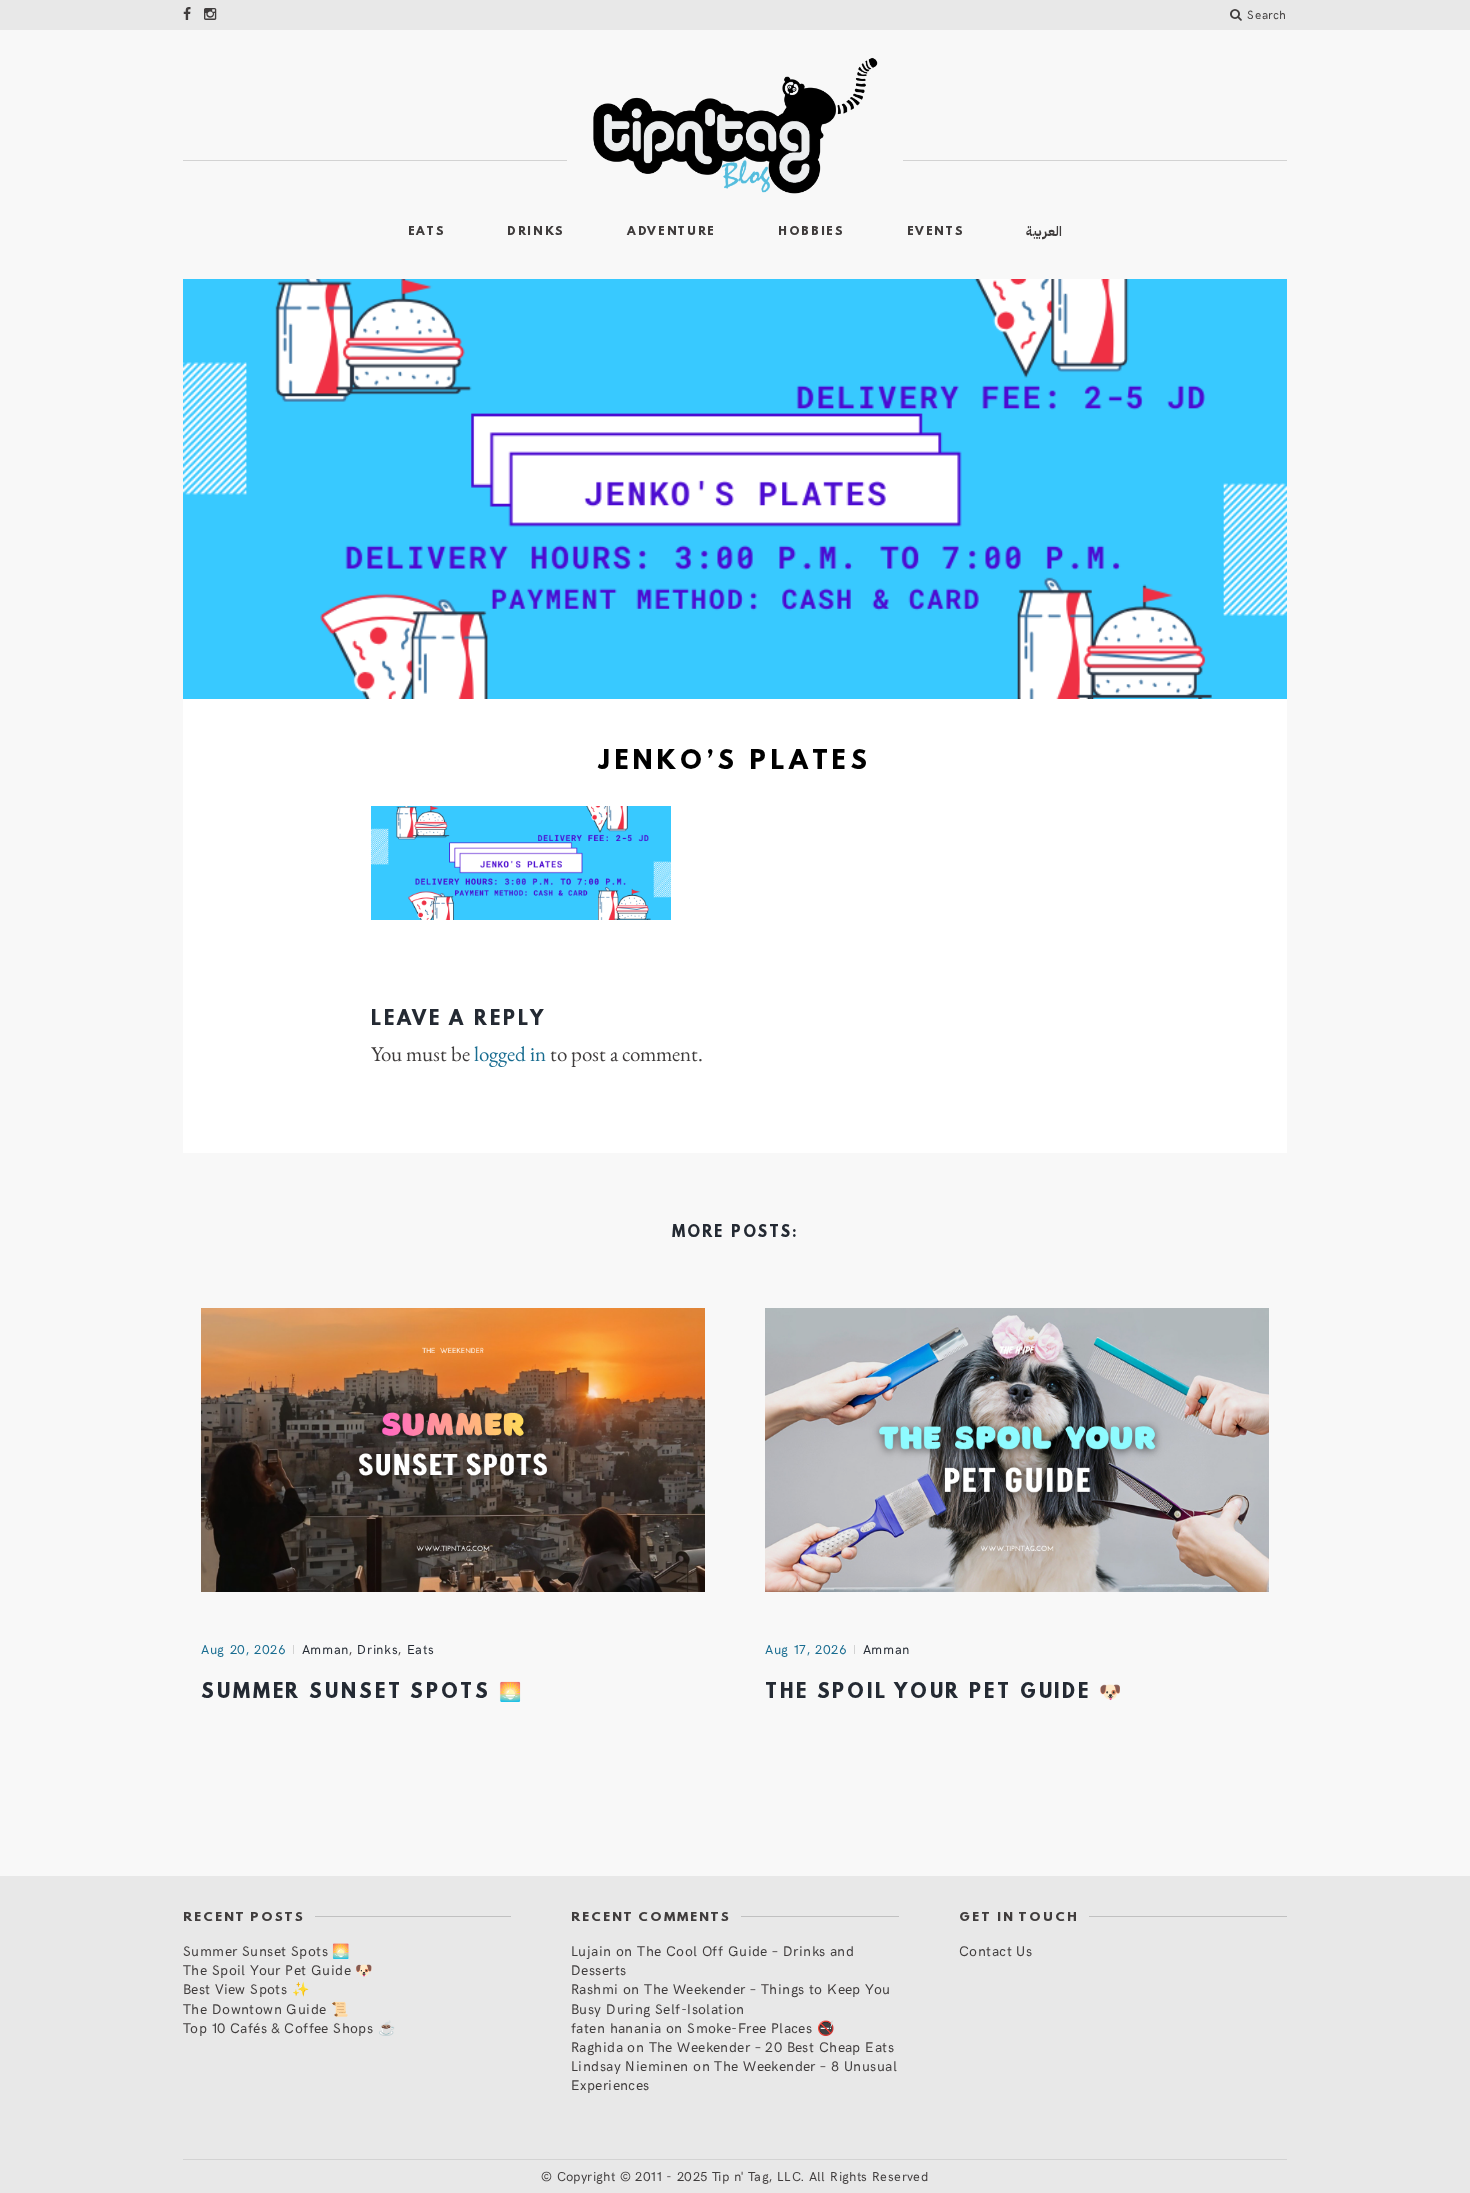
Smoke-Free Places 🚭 (760, 2027)
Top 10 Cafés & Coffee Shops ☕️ (289, 2027)
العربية (1044, 231)
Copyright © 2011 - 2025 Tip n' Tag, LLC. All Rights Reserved (743, 2176)
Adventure (671, 232)
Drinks (536, 232)
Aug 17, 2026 (806, 1649)
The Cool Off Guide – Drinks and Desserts (712, 1960)
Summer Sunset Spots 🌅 (362, 1693)
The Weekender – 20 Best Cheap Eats (771, 2046)
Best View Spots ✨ (246, 1988)
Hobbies (811, 232)
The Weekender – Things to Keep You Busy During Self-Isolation (731, 1998)
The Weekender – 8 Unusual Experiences (734, 2075)
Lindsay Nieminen (630, 2065)
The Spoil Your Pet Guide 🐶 (944, 1693)
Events (936, 232)
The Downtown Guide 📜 (265, 2008)
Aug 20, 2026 (243, 1649)
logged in (510, 1054)
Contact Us (995, 1950)
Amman (325, 1649)
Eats (427, 232)
